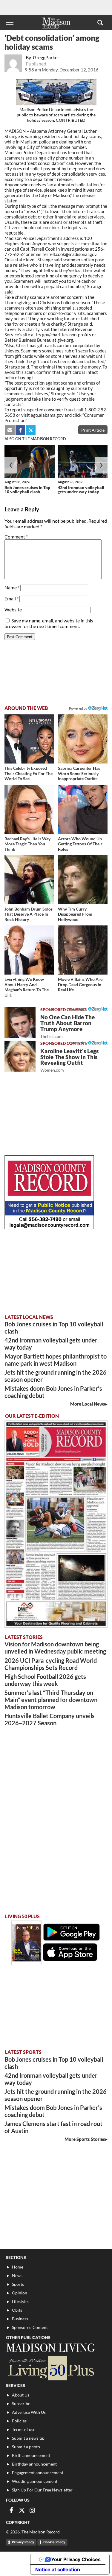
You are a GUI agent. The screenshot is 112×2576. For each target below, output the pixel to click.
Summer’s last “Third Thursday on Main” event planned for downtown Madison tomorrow (51, 1700)
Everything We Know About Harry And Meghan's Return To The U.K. (27, 987)
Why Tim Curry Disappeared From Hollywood (75, 914)
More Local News (88, 1404)
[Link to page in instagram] (32, 2510)
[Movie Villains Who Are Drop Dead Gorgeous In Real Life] (83, 950)
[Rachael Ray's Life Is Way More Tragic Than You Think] (29, 809)
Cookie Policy (54, 2542)
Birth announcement (31, 2455)
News (17, 2276)
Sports (18, 2284)
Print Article (93, 430)
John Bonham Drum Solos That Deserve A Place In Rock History (29, 914)
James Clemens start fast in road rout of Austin (53, 2127)
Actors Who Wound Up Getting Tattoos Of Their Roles (80, 844)
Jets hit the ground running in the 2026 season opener (56, 1376)
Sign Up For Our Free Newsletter (42, 2490)
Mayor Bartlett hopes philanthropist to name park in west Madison (56, 1360)
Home (18, 2267)
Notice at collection (58, 2569)
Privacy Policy (23, 2542)
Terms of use (24, 2429)
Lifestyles (21, 2301)
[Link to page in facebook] (20, 430)
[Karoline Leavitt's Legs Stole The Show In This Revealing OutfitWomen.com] (20, 1056)
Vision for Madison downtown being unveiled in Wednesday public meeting (55, 1648)
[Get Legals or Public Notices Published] (49, 1227)
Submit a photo (26, 2447)
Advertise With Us (29, 2412)
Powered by (79, 1009)
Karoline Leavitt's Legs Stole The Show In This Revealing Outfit (69, 1060)
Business (20, 2319)
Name (12, 587)
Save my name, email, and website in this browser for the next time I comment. (49, 623)
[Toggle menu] (10, 22)
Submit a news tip (28, 2438)
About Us (21, 2395)
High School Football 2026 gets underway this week (45, 1680)
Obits (17, 2310)
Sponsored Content (30, 2327)
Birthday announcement (34, 2464)
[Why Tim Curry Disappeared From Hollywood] (83, 880)
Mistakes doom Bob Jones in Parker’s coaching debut (53, 1392)
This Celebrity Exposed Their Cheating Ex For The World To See (29, 773)
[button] (100, 22)
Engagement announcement (38, 2473)
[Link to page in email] (10, 430)
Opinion (20, 2293)
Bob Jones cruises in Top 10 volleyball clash (27, 490)
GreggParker (46, 57)
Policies (19, 2421)
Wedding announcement (35, 2481)
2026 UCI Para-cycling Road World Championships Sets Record (51, 1664)
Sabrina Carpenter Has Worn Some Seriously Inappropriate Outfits (79, 773)
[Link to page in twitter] (31, 430)
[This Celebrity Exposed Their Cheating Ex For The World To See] (29, 739)
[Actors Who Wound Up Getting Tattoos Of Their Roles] (83, 809)
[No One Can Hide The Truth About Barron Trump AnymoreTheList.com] (20, 1022)
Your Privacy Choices (76, 2559)
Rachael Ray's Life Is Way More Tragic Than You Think (27, 844)
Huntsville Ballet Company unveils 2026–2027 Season (50, 1719)
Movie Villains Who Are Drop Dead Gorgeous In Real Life (80, 984)
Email (11, 598)
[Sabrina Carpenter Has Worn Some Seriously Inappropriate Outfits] (83, 739)
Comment (16, 537)
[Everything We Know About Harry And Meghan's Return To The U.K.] (29, 950)
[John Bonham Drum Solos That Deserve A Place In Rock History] (29, 880)
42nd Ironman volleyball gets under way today (81, 490)
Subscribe (21, 2404)
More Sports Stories (85, 2139)
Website (13, 609)
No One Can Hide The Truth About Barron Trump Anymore (67, 1026)
